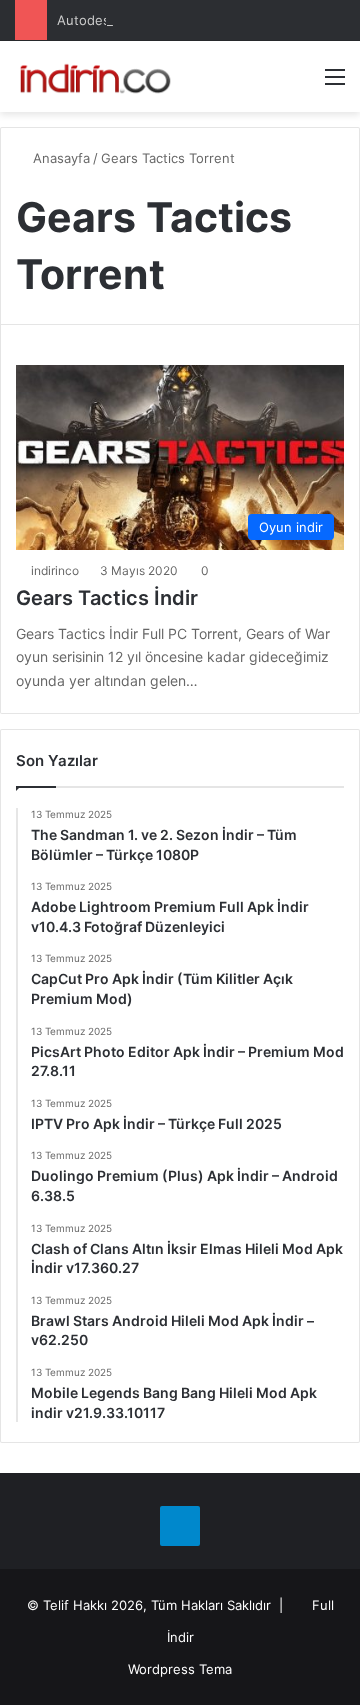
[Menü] (335, 83)
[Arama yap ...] (300, 83)
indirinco (55, 570)
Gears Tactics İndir (107, 598)
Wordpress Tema (180, 1669)
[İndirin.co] (95, 76)
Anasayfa (59, 158)
